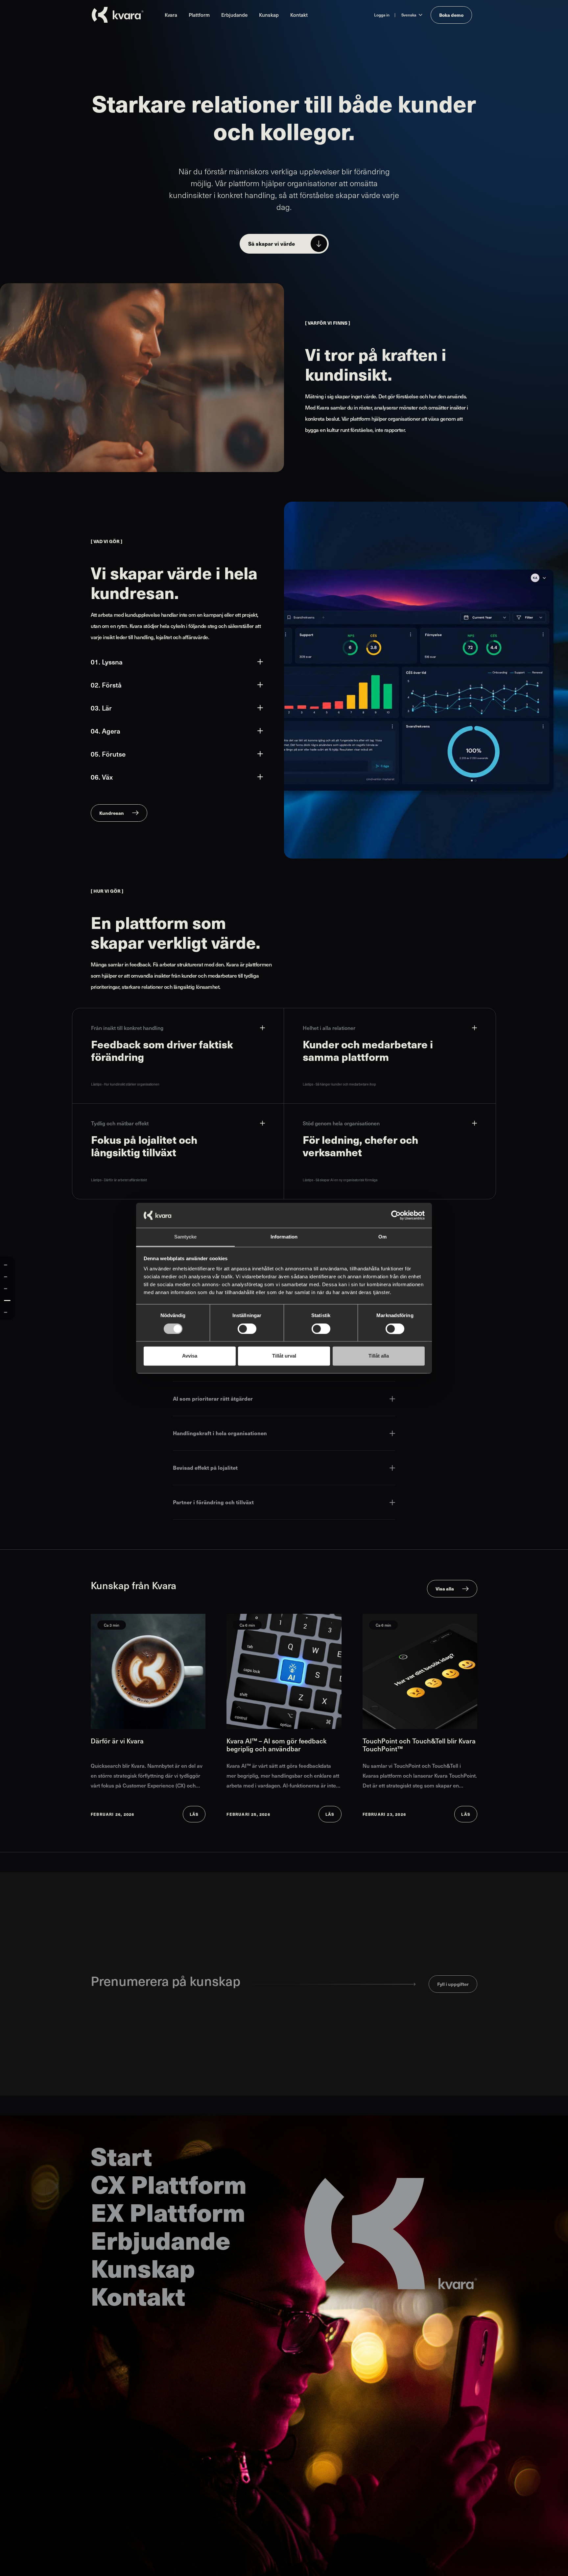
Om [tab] (382, 1237)
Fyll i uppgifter (453, 1984)
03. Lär (101, 708)
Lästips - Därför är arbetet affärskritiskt (119, 1180)
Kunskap (269, 15)
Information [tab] (284, 1237)
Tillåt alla (379, 1356)
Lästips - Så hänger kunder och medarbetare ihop (339, 1084)
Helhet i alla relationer (329, 1028)
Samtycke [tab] (186, 1237)
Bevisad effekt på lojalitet (205, 1468)
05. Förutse (108, 754)
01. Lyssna (107, 662)
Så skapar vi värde (272, 244)
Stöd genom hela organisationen (341, 1123)
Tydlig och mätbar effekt (120, 1123)
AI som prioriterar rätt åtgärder (213, 1399)
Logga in (382, 15)
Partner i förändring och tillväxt (213, 1502)
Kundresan (112, 813)
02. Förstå (106, 685)
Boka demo (451, 15)
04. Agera (106, 731)
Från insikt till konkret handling (127, 1028)
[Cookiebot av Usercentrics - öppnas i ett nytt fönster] (396, 1215)
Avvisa (190, 1356)
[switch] (247, 1329)
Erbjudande (234, 15)
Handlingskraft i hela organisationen (220, 1433)
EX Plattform (168, 2212)
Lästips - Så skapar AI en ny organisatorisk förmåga (340, 1180)
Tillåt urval (284, 1356)
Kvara (171, 15)
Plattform (199, 15)
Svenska (409, 15)
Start (121, 2156)
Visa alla (445, 1588)
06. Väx (102, 777)
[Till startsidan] (118, 15)
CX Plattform (169, 2184)
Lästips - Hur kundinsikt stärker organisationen (125, 1084)
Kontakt (299, 15)
